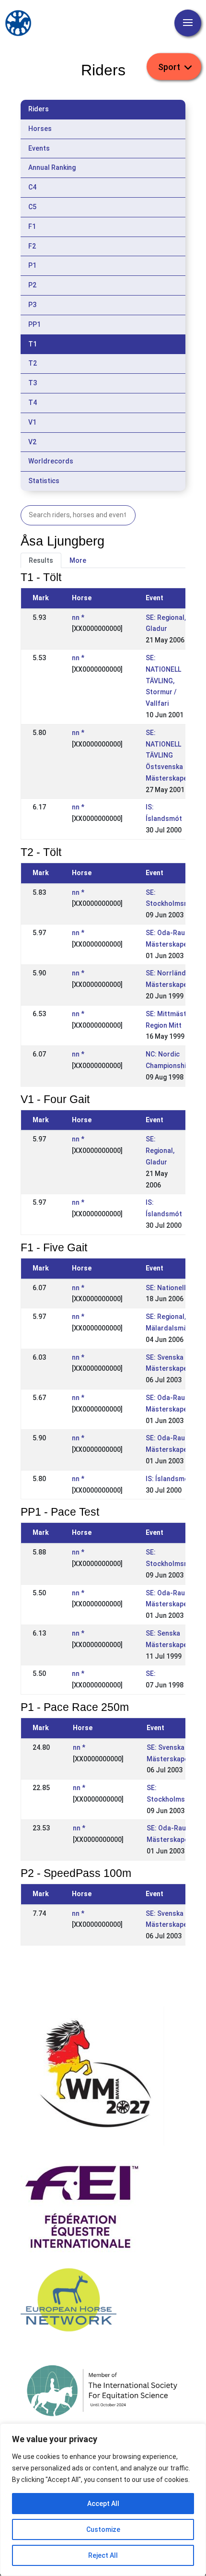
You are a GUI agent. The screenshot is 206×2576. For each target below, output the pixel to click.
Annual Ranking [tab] (52, 167)
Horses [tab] (40, 129)
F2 (32, 246)
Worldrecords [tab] (51, 461)
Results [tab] (41, 560)
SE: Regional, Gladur (160, 1151)
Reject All (103, 2555)
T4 (33, 403)
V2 (32, 442)
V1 (32, 422)
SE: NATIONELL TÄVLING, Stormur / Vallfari (163, 681)
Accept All (103, 2504)
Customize (103, 2529)
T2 (33, 363)
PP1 (34, 324)
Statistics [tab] (44, 481)
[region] (103, 2500)
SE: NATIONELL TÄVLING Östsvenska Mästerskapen (168, 755)
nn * (78, 617)
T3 (33, 383)
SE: (151, 1674)
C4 (32, 187)
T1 (33, 344)
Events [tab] (39, 148)
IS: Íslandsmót (169, 1479)
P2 (32, 285)
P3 (32, 305)
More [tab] (78, 560)
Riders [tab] (39, 109)
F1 (32, 226)
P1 (32, 265)
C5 (32, 207)
